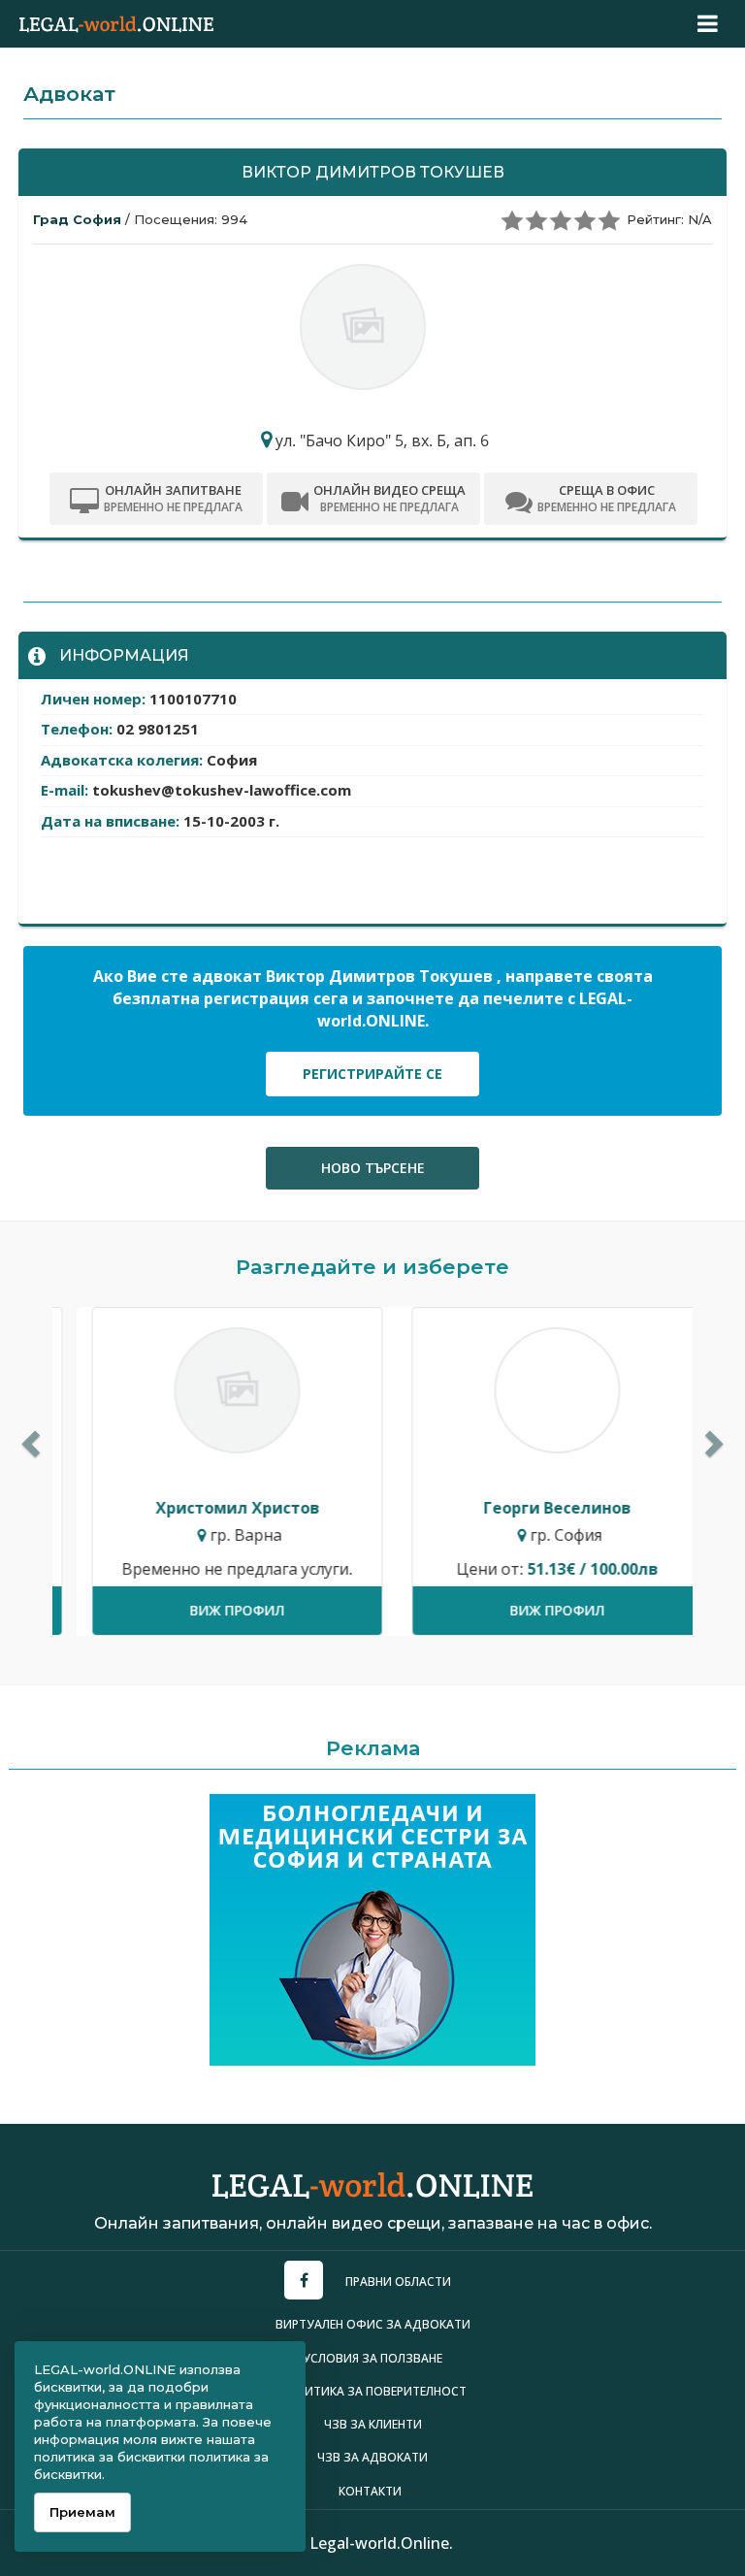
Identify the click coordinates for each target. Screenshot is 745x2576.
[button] (28, 1438)
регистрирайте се (372, 1074)
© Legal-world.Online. (372, 2543)
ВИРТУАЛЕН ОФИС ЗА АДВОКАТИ (373, 2324)
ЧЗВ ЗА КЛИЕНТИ (373, 2424)
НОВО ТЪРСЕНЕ (373, 1168)
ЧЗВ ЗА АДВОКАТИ (372, 2457)
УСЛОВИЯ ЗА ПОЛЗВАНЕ (372, 2358)
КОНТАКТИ (370, 2491)
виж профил (212, 1610)
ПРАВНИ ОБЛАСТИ (398, 2282)
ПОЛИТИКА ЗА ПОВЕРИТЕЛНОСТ (373, 2391)
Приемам (82, 2512)
